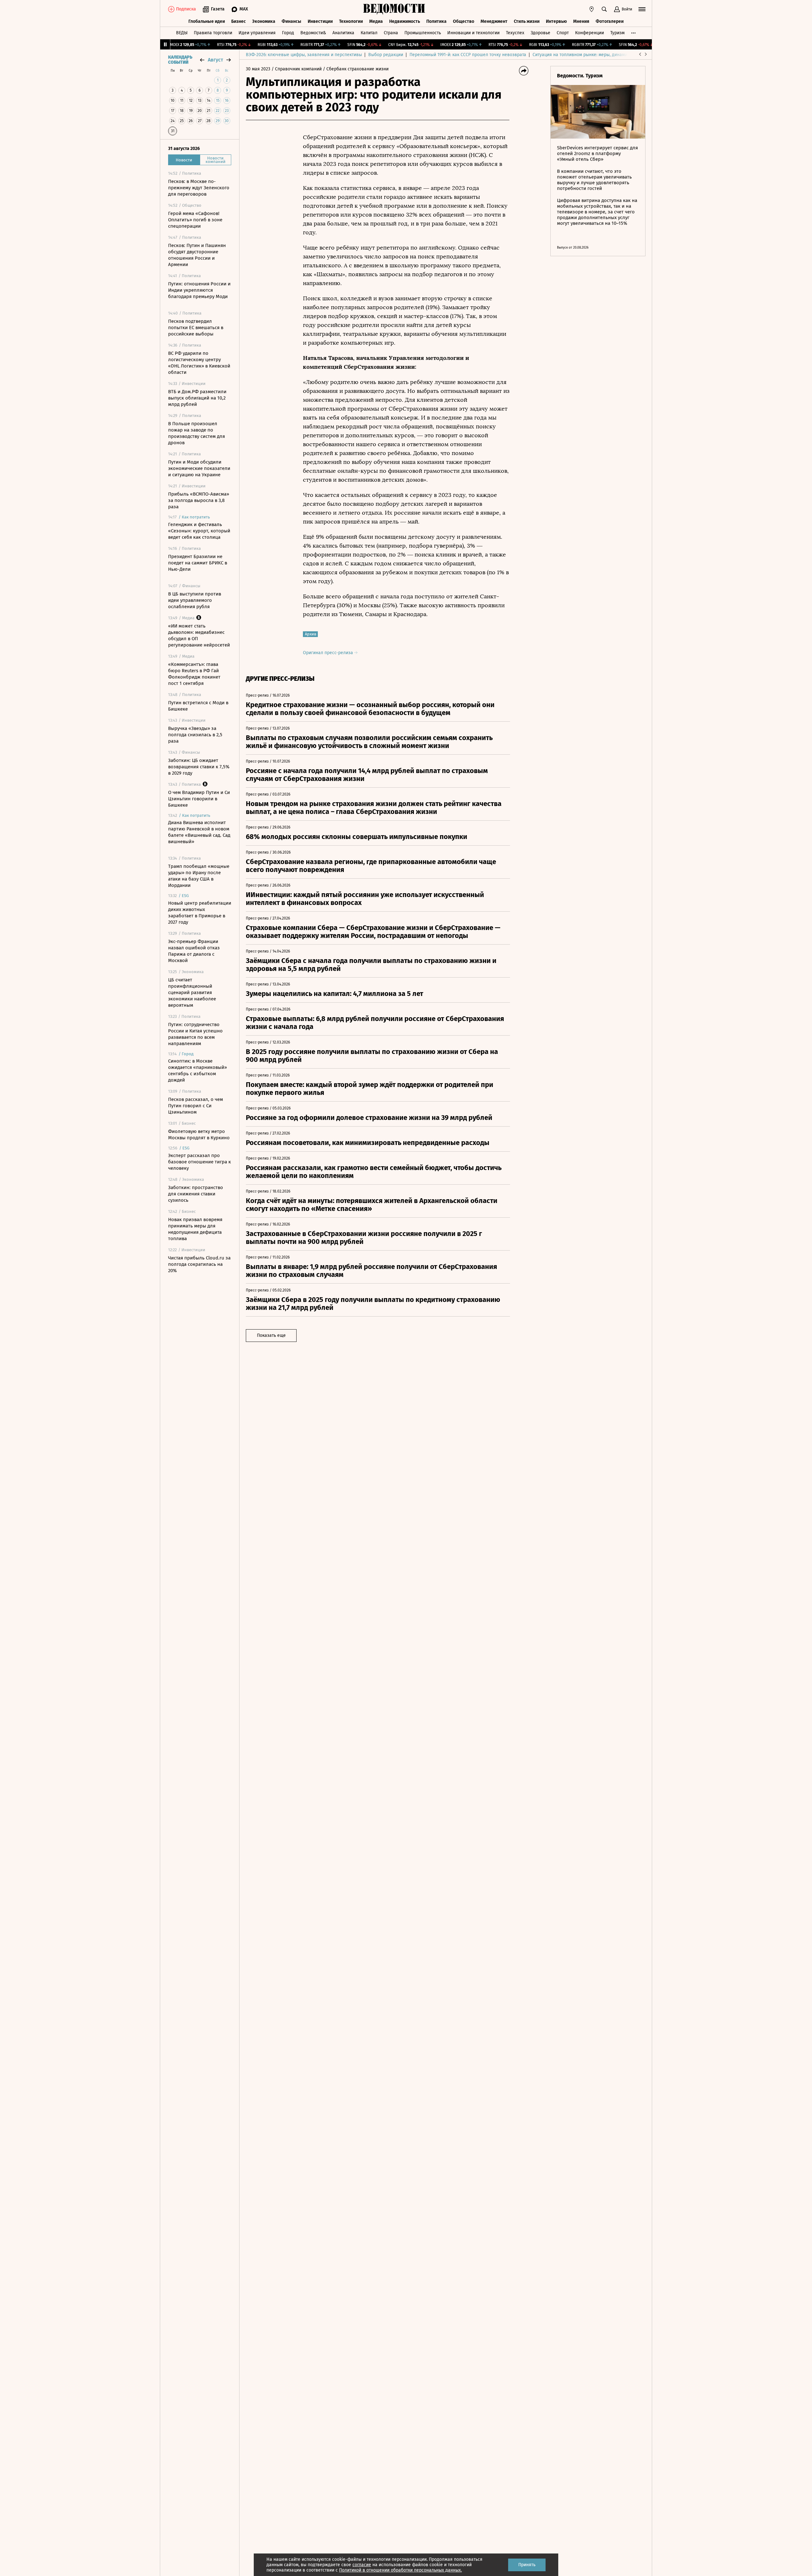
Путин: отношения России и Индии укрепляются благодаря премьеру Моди (199, 290)
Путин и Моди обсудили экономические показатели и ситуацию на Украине (199, 468)
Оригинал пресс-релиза (329, 653)
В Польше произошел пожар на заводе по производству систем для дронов (196, 433)
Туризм (617, 33)
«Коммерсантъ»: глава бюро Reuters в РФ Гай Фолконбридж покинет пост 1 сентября (194, 674)
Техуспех (515, 33)
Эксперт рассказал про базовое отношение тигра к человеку (200, 1162)
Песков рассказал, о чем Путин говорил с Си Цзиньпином (196, 1106)
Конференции (589, 33)
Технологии (351, 21)
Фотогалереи (610, 21)
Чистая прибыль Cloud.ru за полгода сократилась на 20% (199, 1264)
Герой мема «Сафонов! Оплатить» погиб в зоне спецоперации (195, 220)
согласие (362, 2565)
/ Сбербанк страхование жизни (356, 69)
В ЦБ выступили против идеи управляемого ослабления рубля (195, 600)
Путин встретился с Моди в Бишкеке (198, 706)
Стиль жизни (527, 21)
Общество (464, 21)
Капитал (369, 33)
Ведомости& (313, 33)
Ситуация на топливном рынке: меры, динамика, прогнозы (593, 55)
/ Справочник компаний (297, 69)
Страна (391, 33)
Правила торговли (213, 33)
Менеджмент (494, 21)
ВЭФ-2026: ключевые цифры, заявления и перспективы (304, 55)
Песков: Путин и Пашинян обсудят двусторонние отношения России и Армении (197, 255)
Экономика (264, 21)
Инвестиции (320, 21)
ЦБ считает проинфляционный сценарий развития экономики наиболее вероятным (192, 992)
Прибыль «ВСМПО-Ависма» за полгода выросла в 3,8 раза (199, 500)
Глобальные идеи (207, 21)
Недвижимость (405, 21)
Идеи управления (257, 33)
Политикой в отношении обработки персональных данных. (400, 2570)
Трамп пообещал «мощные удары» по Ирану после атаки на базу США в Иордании (199, 876)
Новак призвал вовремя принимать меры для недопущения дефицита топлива (195, 1229)
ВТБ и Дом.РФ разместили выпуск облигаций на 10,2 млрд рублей (197, 398)
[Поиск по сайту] (604, 9)
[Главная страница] (394, 9)
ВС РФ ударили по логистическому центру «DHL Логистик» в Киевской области (199, 363)
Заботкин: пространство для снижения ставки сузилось (196, 1194)
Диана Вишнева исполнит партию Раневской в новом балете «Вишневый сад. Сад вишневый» (199, 832)
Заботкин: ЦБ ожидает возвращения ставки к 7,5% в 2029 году (199, 767)
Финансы (291, 21)
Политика (436, 21)
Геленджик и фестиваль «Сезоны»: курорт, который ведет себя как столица (199, 531)
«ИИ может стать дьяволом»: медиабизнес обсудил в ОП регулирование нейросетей (199, 635)
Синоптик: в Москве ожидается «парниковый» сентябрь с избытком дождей (197, 1070)
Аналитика (343, 33)
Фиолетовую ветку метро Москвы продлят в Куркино (199, 1135)
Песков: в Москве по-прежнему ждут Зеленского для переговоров (199, 188)
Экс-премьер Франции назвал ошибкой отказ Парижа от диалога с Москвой (194, 951)
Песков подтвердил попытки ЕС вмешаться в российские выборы (196, 328)
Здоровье (540, 33)
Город (288, 33)
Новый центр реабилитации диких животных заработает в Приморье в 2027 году (200, 913)
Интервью (556, 21)
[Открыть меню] (642, 9)
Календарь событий (180, 60)
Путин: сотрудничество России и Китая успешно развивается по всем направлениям (195, 1034)
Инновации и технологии (473, 33)
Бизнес (239, 21)
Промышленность (423, 33)
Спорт (563, 33)
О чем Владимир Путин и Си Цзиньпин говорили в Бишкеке (199, 799)
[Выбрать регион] (592, 9)
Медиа (376, 21)
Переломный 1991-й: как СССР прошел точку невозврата (468, 55)
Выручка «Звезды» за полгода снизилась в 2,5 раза (195, 735)
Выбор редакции (386, 55)
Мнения (581, 21)
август (215, 60)
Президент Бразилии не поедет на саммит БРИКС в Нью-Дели (198, 563)
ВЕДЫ (182, 33)
